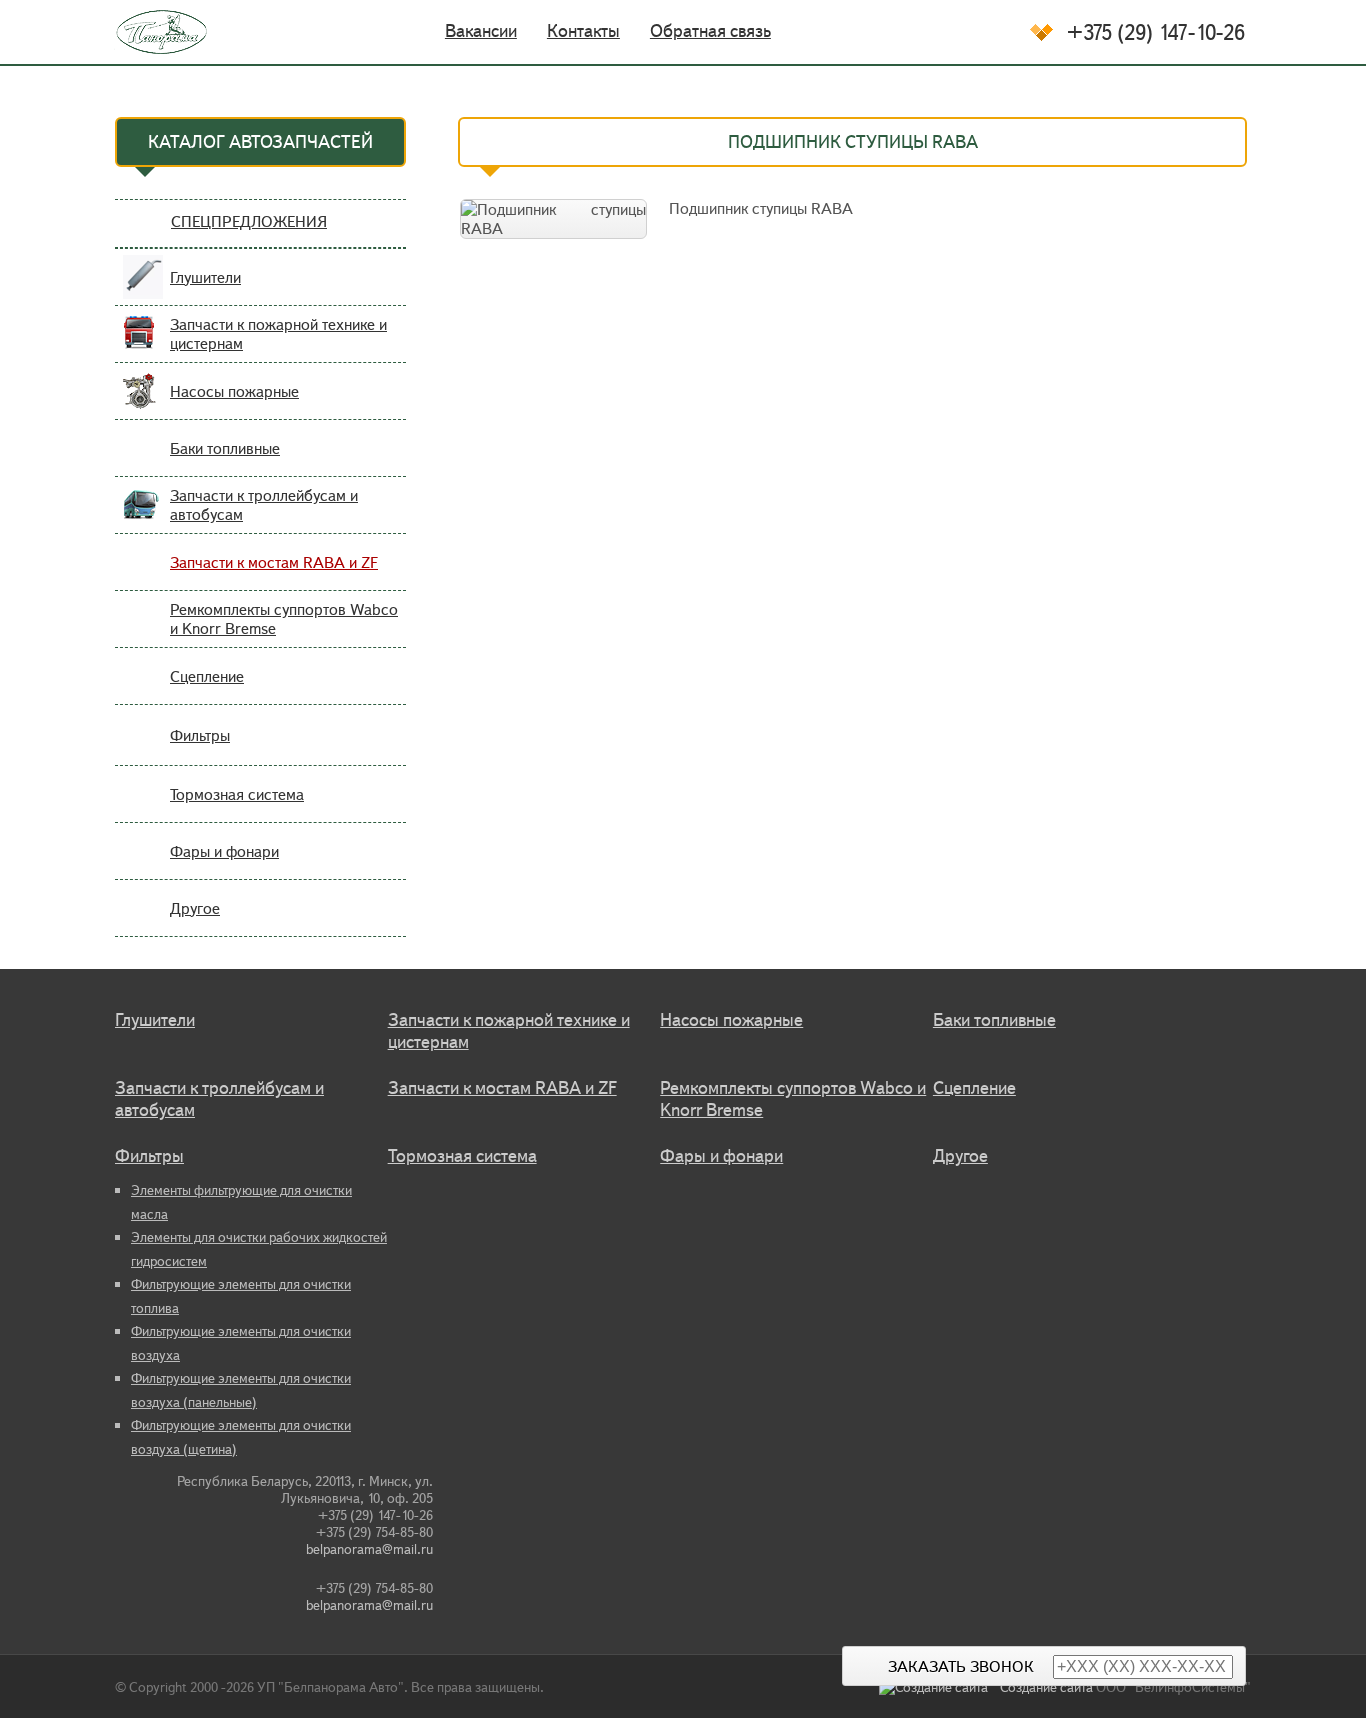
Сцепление (207, 676)
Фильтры (200, 735)
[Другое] (143, 920)
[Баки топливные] (143, 460)
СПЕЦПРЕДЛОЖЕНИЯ (249, 221)
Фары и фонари (224, 851)
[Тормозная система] (143, 806)
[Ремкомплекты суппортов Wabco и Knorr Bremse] (143, 631)
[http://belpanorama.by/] (148, 32)
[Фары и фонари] (143, 863)
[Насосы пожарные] (143, 403)
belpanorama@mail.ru (369, 1549)
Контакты (583, 31)
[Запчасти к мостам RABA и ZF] (143, 574)
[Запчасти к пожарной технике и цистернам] (143, 346)
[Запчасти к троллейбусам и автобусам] (143, 517)
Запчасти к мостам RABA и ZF (274, 562)
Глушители (205, 277)
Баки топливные (225, 448)
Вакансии (481, 31)
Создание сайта (1046, 1687)
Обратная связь (710, 31)
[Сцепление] (143, 688)
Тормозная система (237, 794)
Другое (195, 908)
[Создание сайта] (939, 1687)
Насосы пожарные (234, 391)
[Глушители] (143, 289)
